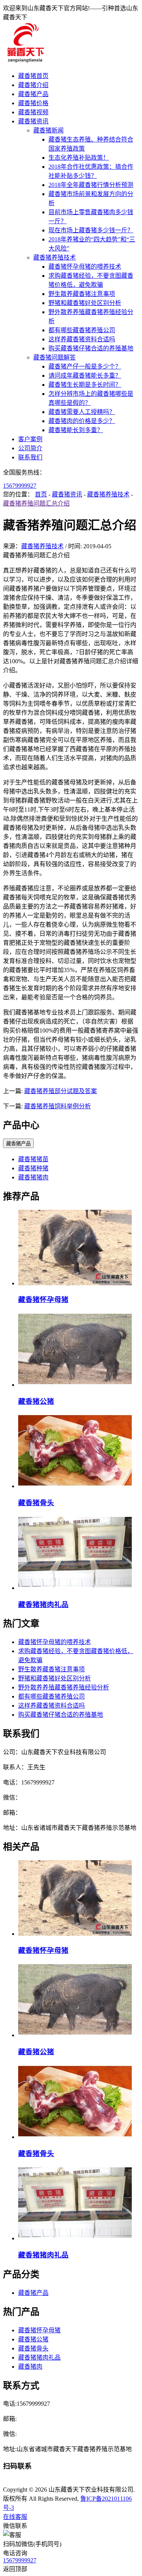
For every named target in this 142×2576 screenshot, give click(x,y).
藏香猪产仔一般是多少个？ (85, 366)
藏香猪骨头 (36, 1503)
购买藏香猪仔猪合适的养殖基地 (91, 348)
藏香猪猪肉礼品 (43, 1605)
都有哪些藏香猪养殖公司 (82, 330)
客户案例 (30, 439)
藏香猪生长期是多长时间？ (85, 385)
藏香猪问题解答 (55, 357)
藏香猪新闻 (48, 130)
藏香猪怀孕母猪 (43, 1300)
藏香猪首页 (33, 76)
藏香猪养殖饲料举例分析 (58, 1106)
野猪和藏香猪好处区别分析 (85, 303)
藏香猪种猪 (33, 1168)
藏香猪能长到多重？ (76, 430)
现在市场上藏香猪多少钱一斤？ (91, 230)
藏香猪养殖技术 (55, 257)
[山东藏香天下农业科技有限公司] (25, 61)
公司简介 (30, 448)
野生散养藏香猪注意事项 (82, 294)
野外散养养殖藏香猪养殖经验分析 (64, 1687)
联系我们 (30, 457)
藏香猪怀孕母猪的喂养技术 (85, 267)
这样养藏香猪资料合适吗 (82, 339)
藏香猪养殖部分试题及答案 (61, 1091)
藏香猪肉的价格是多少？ (82, 421)
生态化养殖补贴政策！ (79, 158)
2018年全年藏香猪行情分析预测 (91, 185)
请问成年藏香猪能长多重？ (85, 376)
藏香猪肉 (30, 2367)
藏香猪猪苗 (33, 1159)
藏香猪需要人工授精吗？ (82, 412)
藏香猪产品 (33, 94)
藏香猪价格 (33, 103)
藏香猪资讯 (33, 121)
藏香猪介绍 (33, 85)
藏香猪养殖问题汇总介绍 (36, 503)
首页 (41, 494)
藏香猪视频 (33, 112)
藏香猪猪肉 (33, 1177)
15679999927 (20, 486)
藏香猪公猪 (36, 1401)
